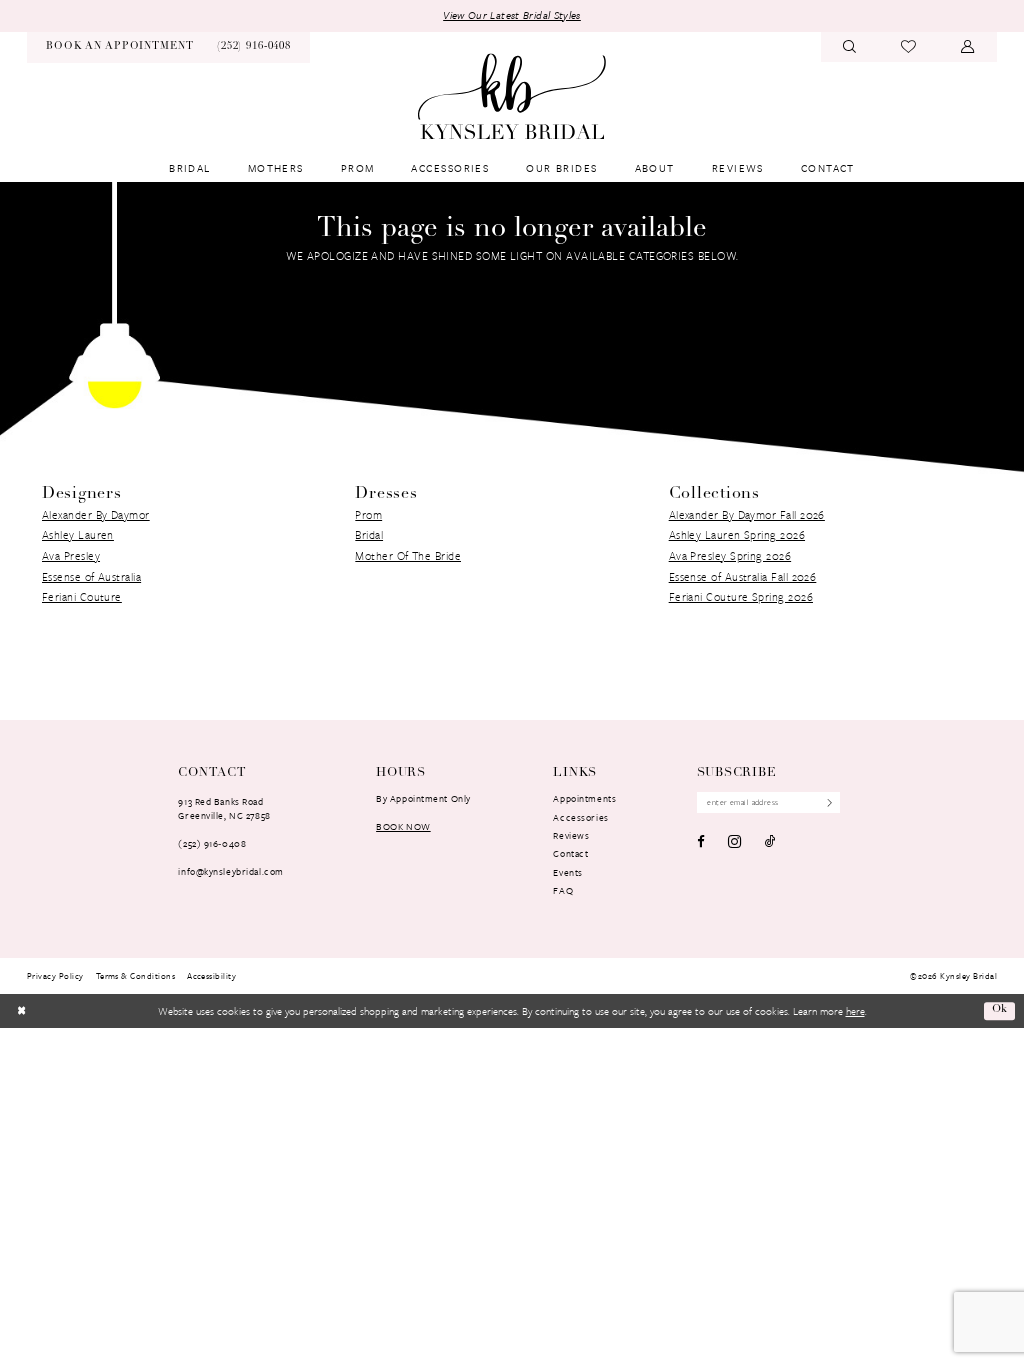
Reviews (571, 835)
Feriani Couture (82, 596)
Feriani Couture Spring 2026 (741, 596)
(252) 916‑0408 (212, 843)
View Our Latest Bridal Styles (512, 15)
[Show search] (850, 47)
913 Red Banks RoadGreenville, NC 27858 (224, 808)
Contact (570, 853)
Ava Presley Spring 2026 (730, 555)
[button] (968, 47)
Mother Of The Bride (408, 555)
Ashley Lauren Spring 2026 (737, 534)
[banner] (512, 96)
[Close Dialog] (21, 1011)
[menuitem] (119, 47)
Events (567, 872)
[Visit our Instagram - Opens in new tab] (734, 841)
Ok (1000, 1010)
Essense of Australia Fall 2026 (743, 576)
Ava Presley (71, 555)
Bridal (369, 534)
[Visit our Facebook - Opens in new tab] (701, 841)
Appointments (584, 798)
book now (403, 826)
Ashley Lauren (78, 534)
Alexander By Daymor (96, 514)
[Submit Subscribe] (825, 802)
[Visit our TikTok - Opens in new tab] (770, 841)
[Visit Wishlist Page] (909, 47)
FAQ (563, 890)
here (855, 1011)
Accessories (580, 817)
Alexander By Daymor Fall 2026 (747, 514)
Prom (368, 514)
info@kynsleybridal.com (230, 871)
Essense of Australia (91, 576)
